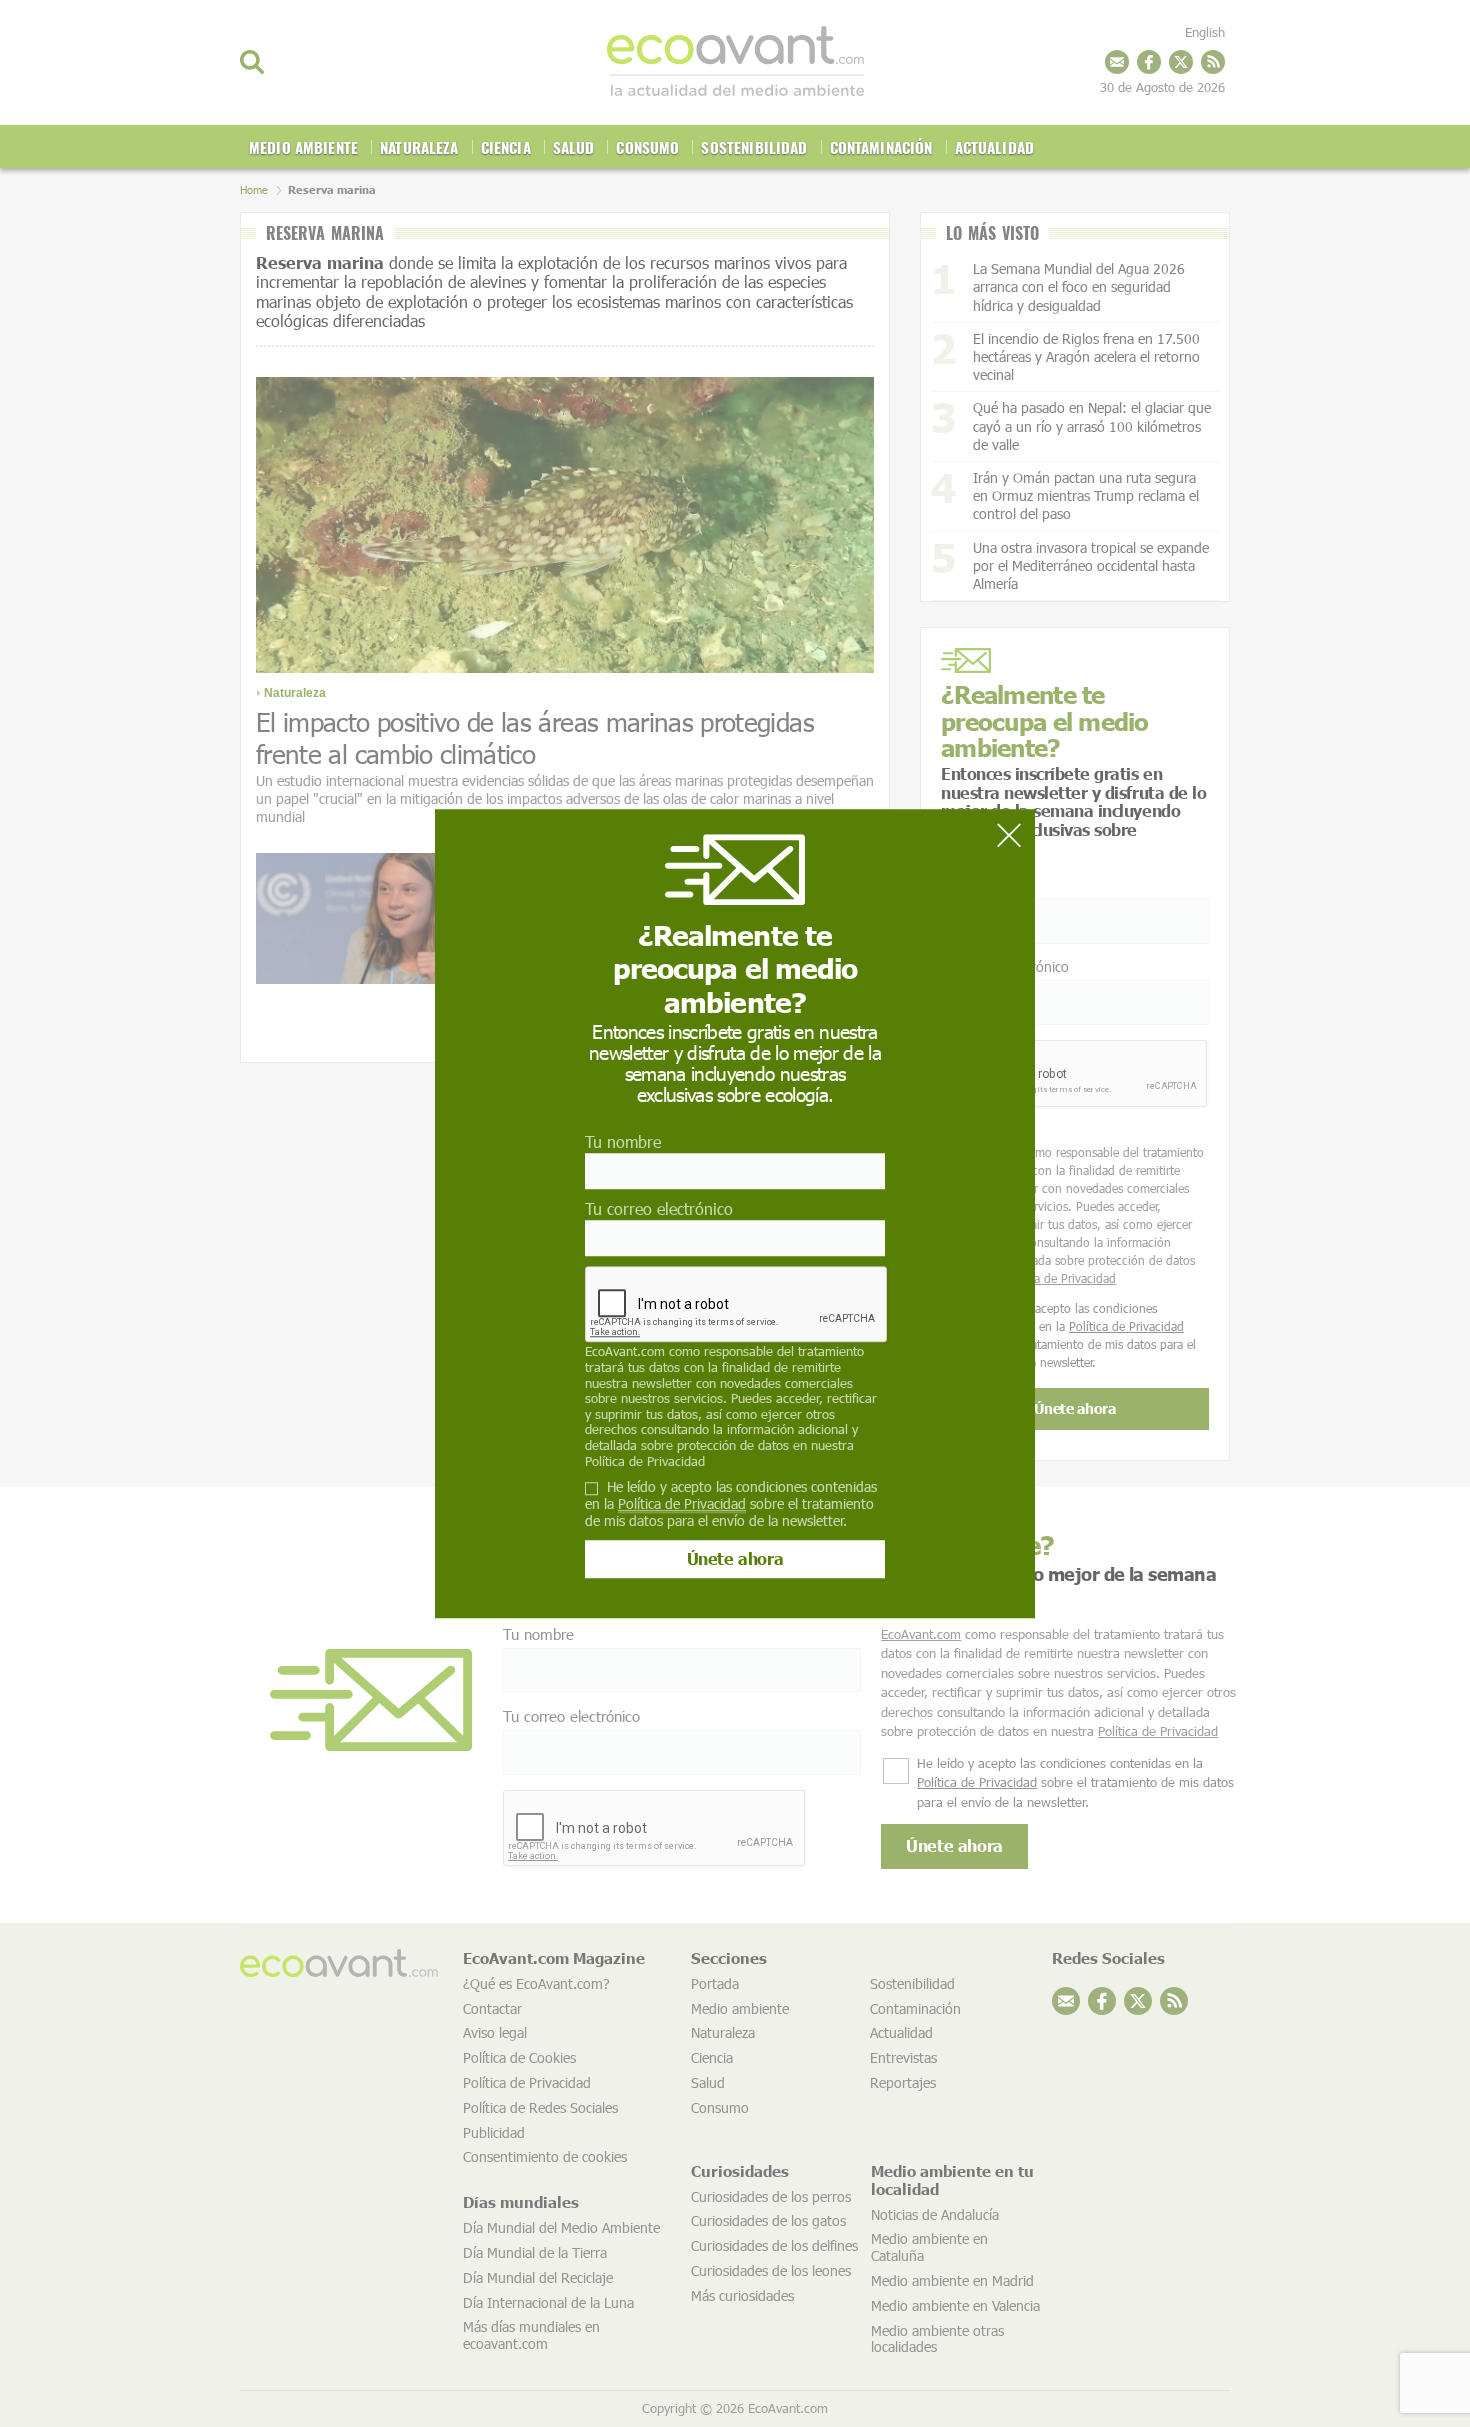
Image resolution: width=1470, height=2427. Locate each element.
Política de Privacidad (645, 1461)
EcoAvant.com (625, 1352)
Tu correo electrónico (659, 1208)
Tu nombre (623, 1141)
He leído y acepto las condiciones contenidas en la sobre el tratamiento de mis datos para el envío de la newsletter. (731, 1504)
